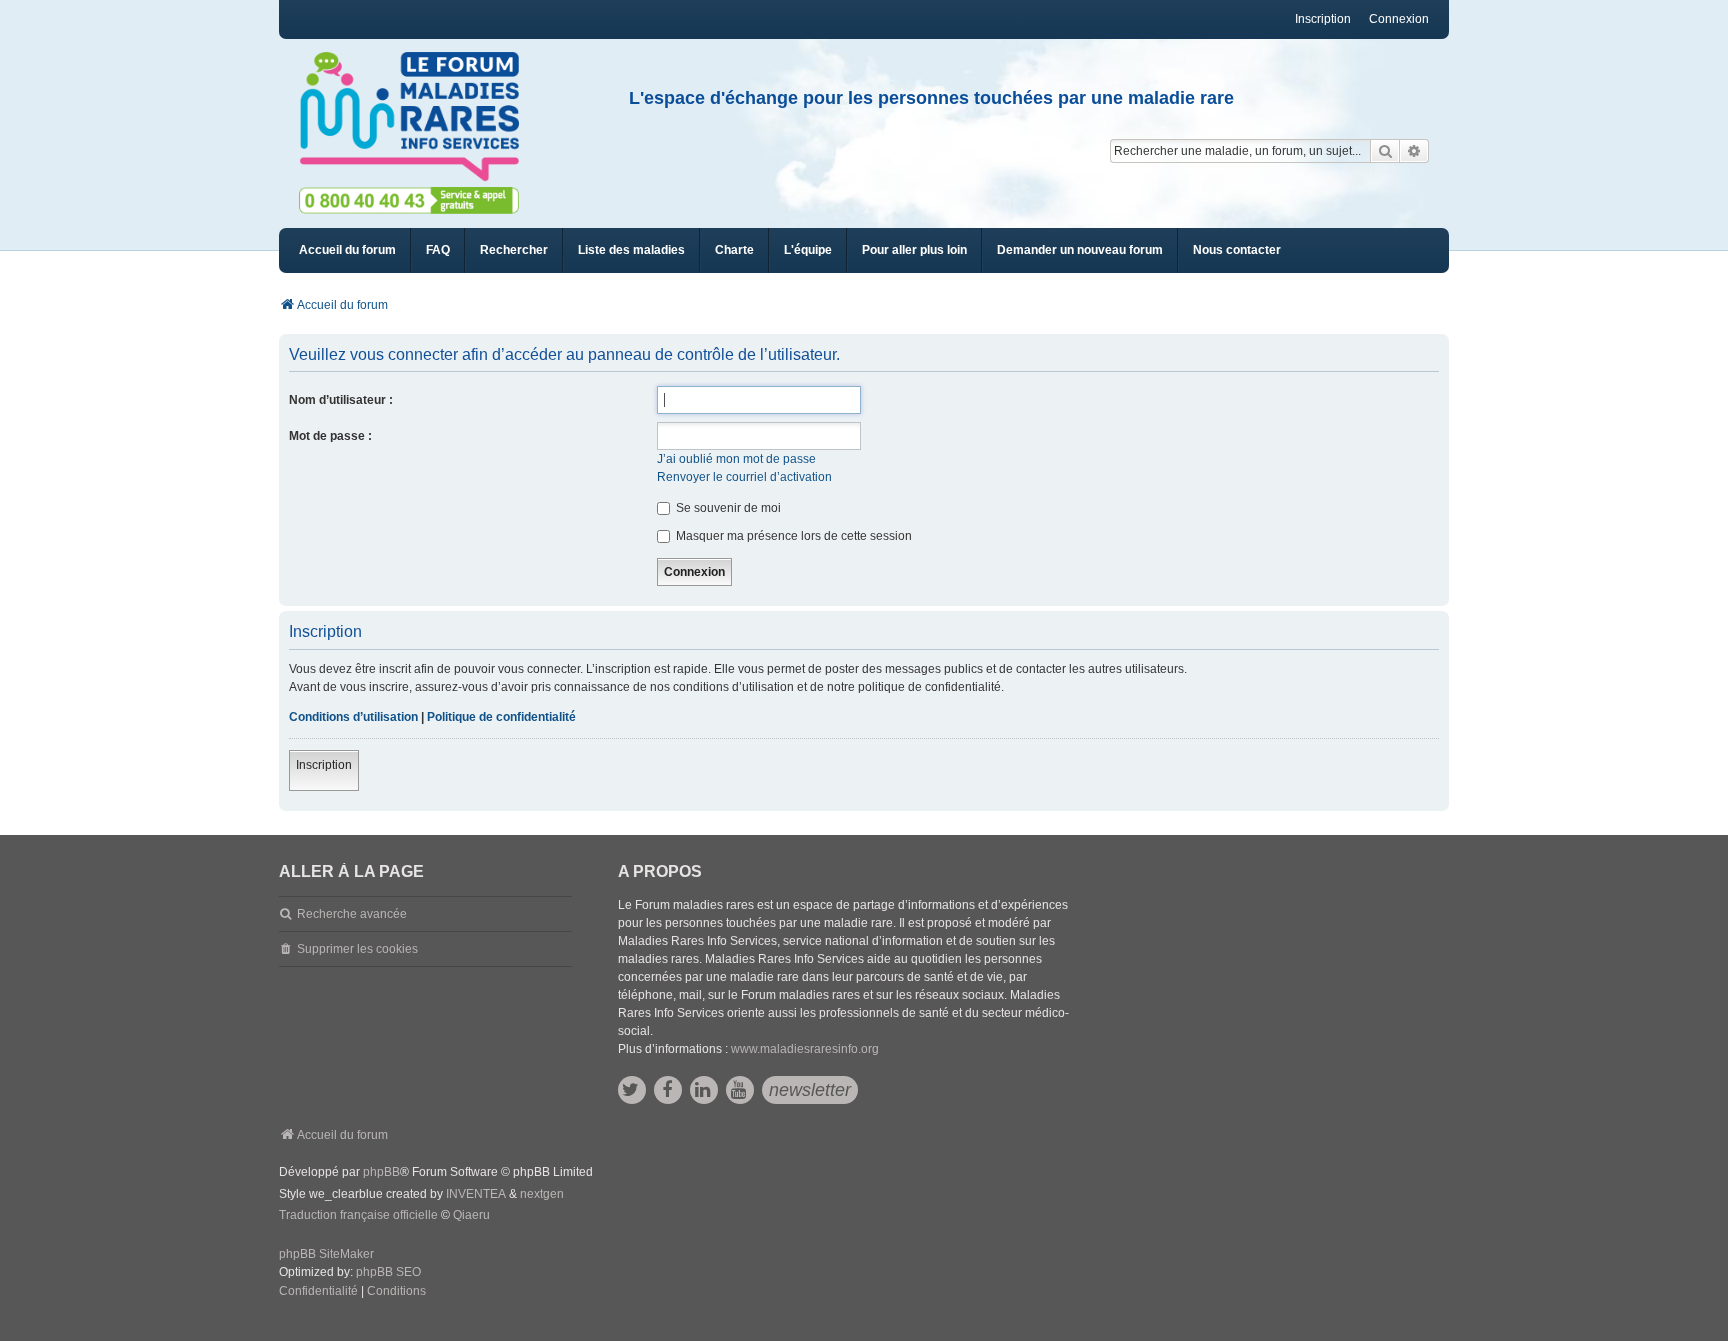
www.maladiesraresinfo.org (805, 1049)
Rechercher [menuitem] (514, 250)
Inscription (324, 765)
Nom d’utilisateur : (341, 400)
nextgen (542, 1194)
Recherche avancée (352, 914)
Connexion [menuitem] (1399, 19)
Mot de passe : (330, 436)
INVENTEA (476, 1194)
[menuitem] (631, 250)
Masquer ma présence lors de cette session (792, 536)
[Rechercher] (1385, 151)
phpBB (381, 1172)
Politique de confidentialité (501, 717)
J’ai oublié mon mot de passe (736, 459)
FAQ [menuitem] (438, 250)
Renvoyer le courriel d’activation (744, 477)
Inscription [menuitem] (1323, 19)
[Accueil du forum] (418, 117)
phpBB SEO (388, 1272)
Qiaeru (471, 1215)
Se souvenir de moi (727, 508)
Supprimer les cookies (357, 949)
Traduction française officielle (358, 1215)
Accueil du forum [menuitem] (347, 250)
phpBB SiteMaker (326, 1254)
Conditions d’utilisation (353, 717)
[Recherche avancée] (1414, 151)
